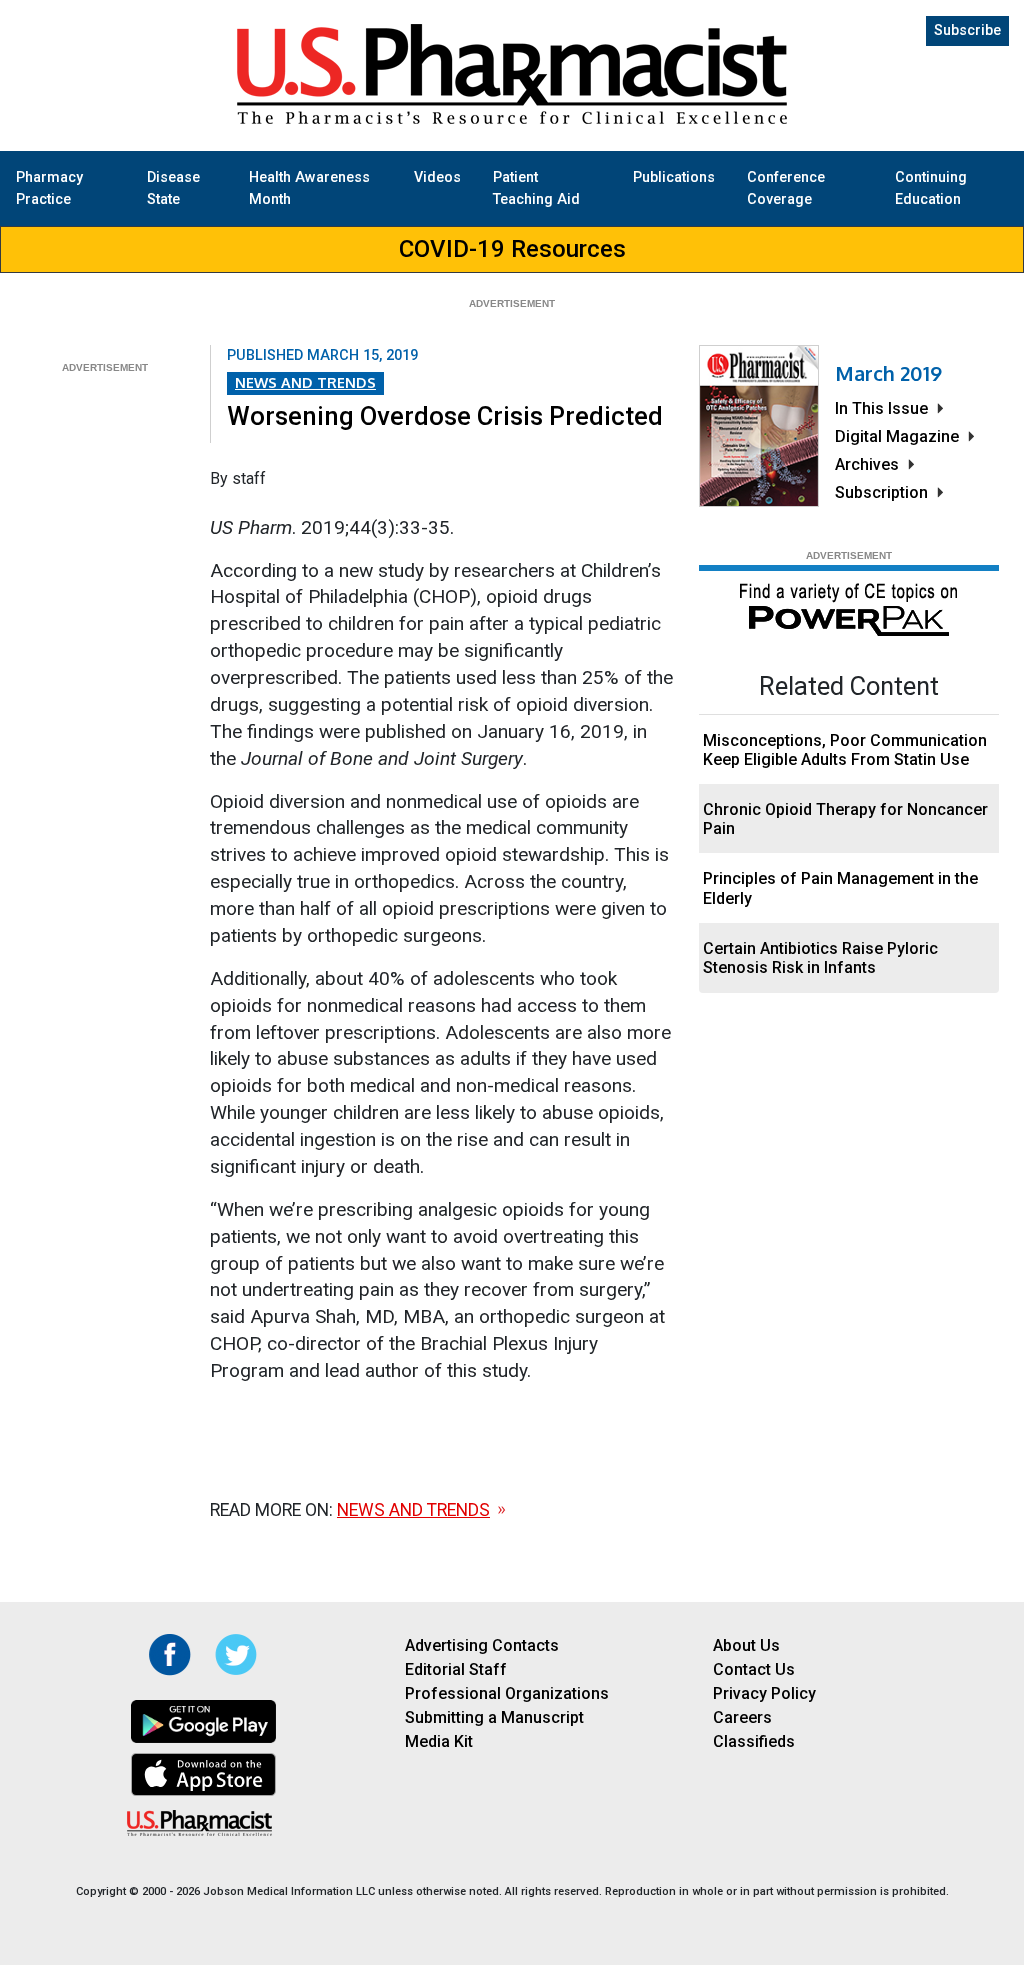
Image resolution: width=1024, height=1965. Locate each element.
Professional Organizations (507, 1693)
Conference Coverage (786, 188)
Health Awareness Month (309, 188)
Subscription (881, 492)
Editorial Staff (456, 1669)
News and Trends (305, 382)
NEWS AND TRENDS (413, 1510)
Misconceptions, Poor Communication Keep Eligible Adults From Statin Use (845, 750)
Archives (867, 464)
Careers (742, 1717)
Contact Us (754, 1669)
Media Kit (439, 1741)
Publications (674, 177)
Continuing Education (931, 188)
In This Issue (881, 408)
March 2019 (888, 373)
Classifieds (754, 1741)
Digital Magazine (897, 436)
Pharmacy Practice (49, 188)
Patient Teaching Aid (536, 188)
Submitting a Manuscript (494, 1717)
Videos (437, 177)
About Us (746, 1645)
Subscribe (967, 30)
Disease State (173, 188)
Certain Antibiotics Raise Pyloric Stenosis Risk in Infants (820, 958)
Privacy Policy (764, 1693)
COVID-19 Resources (512, 249)
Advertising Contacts (482, 1645)
